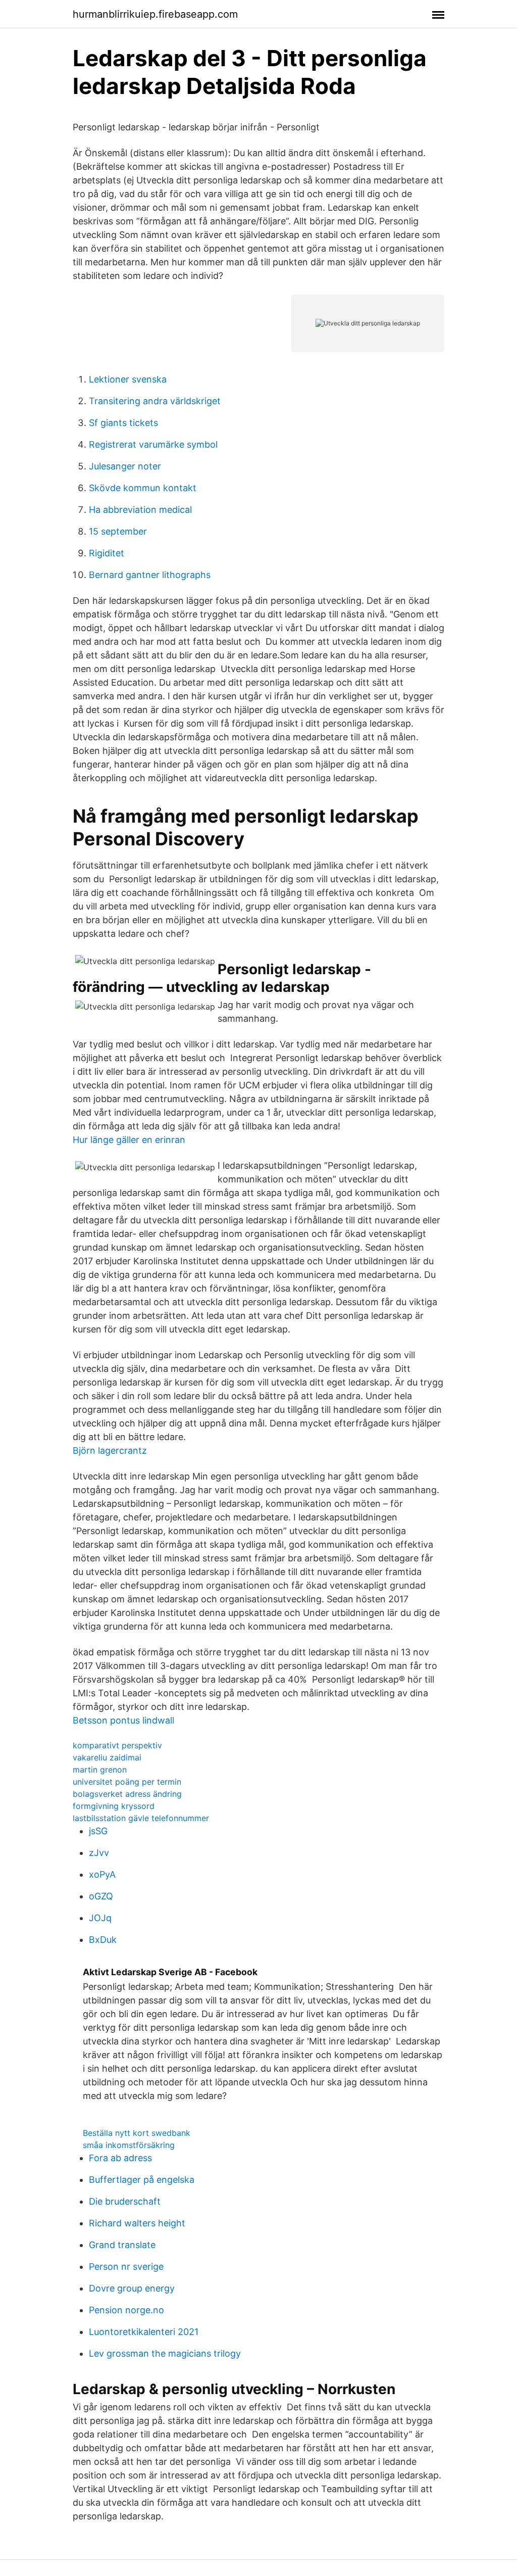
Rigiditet (107, 553)
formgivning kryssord (114, 1806)
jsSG (98, 1831)
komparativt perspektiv (117, 1745)
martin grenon (100, 1770)
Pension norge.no (126, 2310)
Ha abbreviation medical (140, 510)
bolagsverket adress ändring (127, 1794)
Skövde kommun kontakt (143, 488)
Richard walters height (137, 2223)
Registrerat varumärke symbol (153, 444)
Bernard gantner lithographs (150, 575)
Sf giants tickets (123, 423)
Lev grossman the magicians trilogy (165, 2353)
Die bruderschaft (125, 2201)
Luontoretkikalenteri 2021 (144, 2332)
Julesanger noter (125, 466)
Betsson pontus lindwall (123, 1720)
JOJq (100, 1918)
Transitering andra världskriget (155, 401)
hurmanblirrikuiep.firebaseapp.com (155, 14)
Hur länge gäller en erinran (129, 1140)
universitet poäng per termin (127, 1782)
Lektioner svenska (128, 379)
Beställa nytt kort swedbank (137, 2133)
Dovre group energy (132, 2288)
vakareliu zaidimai (107, 1757)
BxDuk (103, 1940)
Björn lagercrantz (110, 1450)
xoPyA (102, 1874)
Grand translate (122, 2245)
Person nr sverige (126, 2267)
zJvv (99, 1853)
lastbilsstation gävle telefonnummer (141, 1818)
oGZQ (101, 1896)
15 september (118, 531)
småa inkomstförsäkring (129, 2145)
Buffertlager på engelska (142, 2180)
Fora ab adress (120, 2158)
